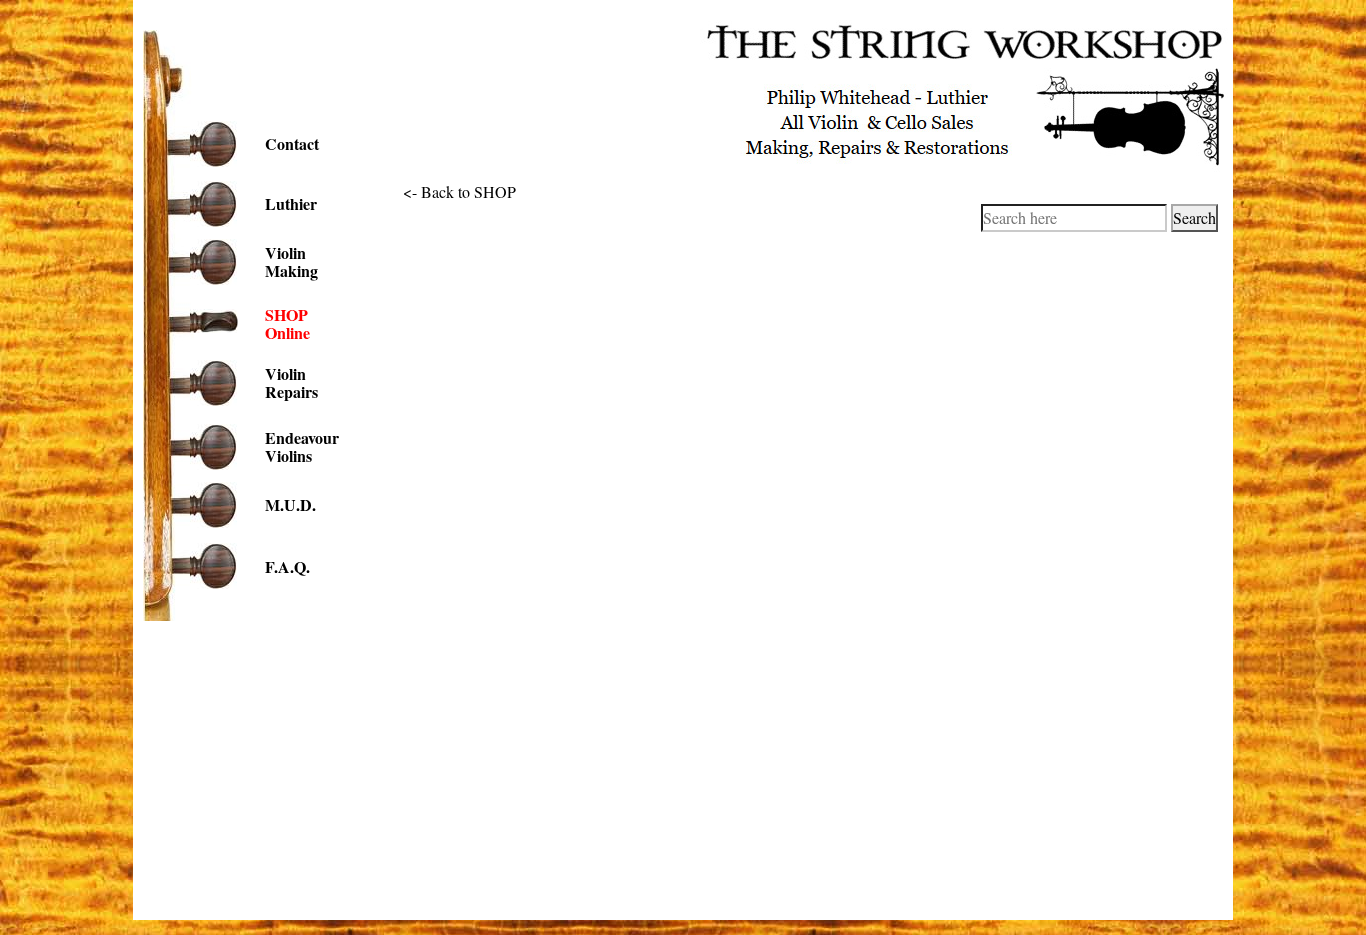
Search (1194, 217)
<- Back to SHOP (459, 191)
